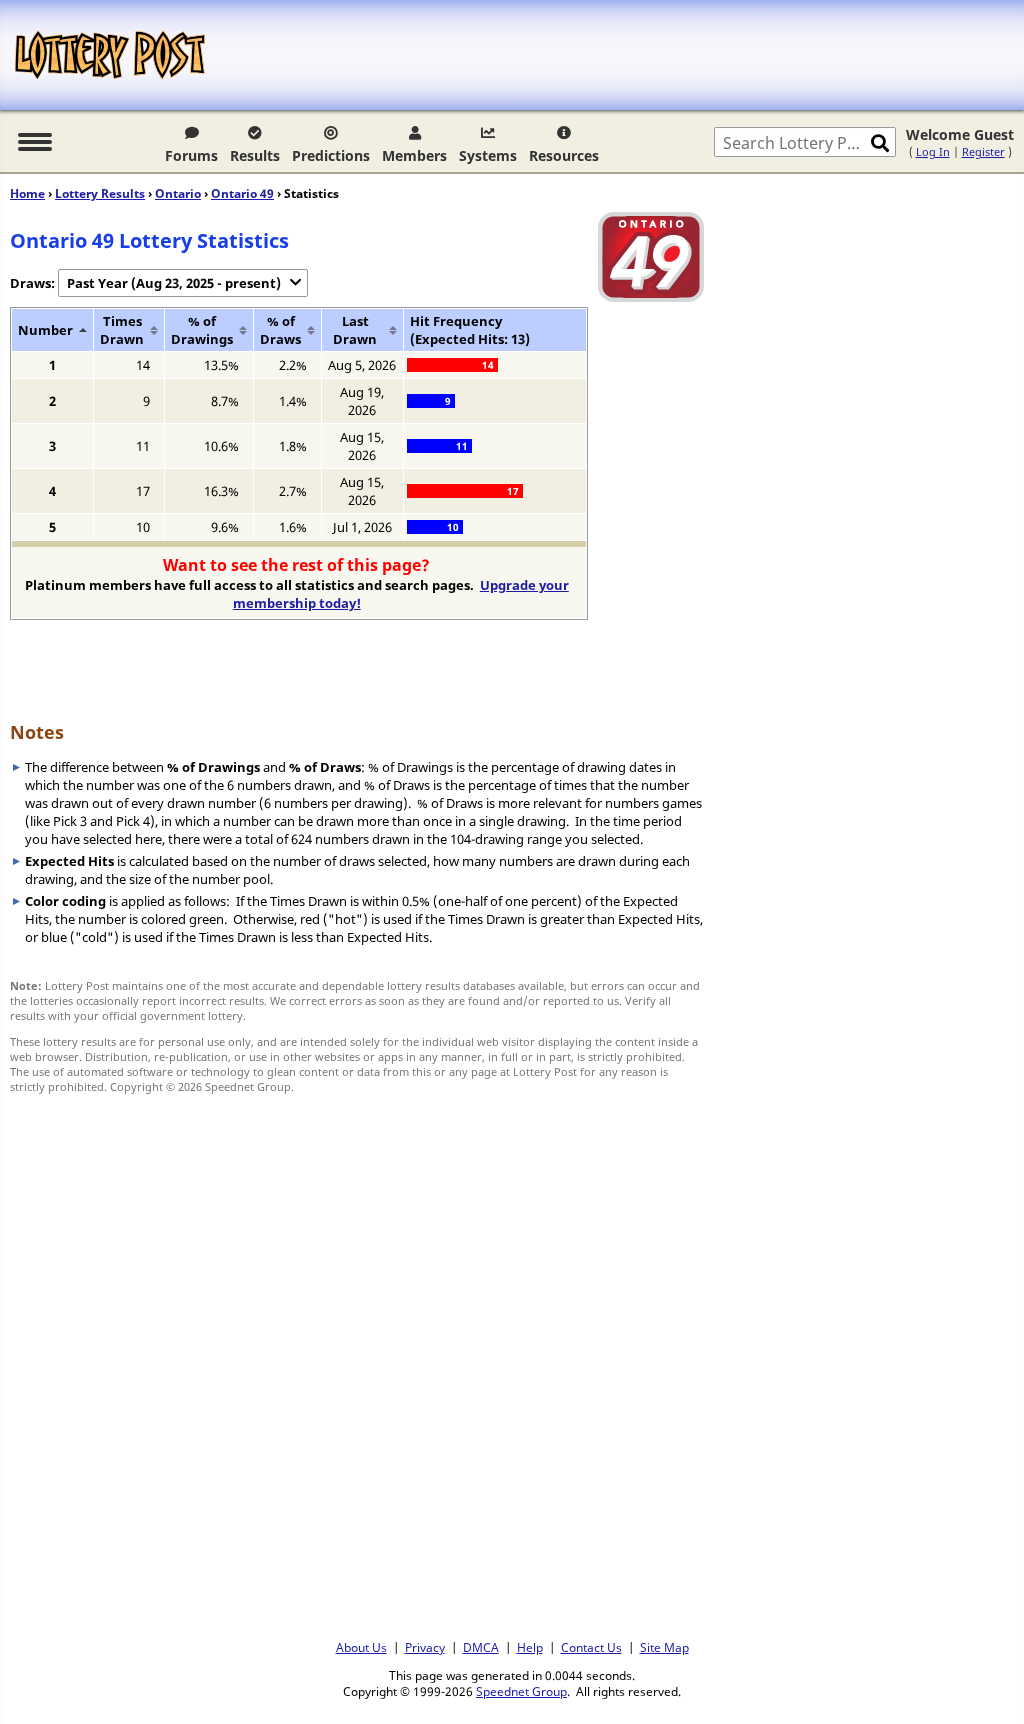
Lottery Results (100, 193)
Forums (191, 155)
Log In (933, 151)
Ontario (178, 193)
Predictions (331, 155)
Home (27, 193)
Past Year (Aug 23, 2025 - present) (174, 283)
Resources (564, 155)
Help (530, 1647)
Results (255, 155)
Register (983, 151)
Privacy (425, 1647)
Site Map (664, 1647)
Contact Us (591, 1647)
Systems (488, 155)
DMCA (481, 1647)
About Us (361, 1647)
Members (414, 155)
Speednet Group (521, 1691)
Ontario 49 (242, 193)
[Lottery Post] (110, 55)
